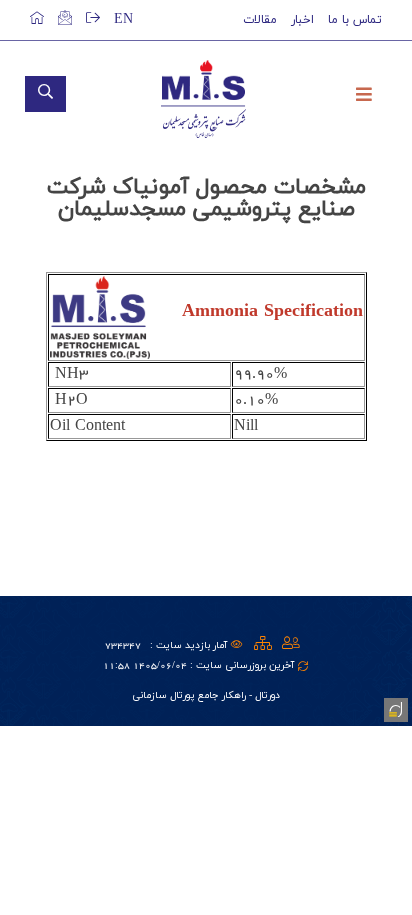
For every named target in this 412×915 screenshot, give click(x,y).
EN (123, 19)
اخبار (302, 20)
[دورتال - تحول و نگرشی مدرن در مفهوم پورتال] (394, 708)
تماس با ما (355, 20)
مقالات (260, 20)
